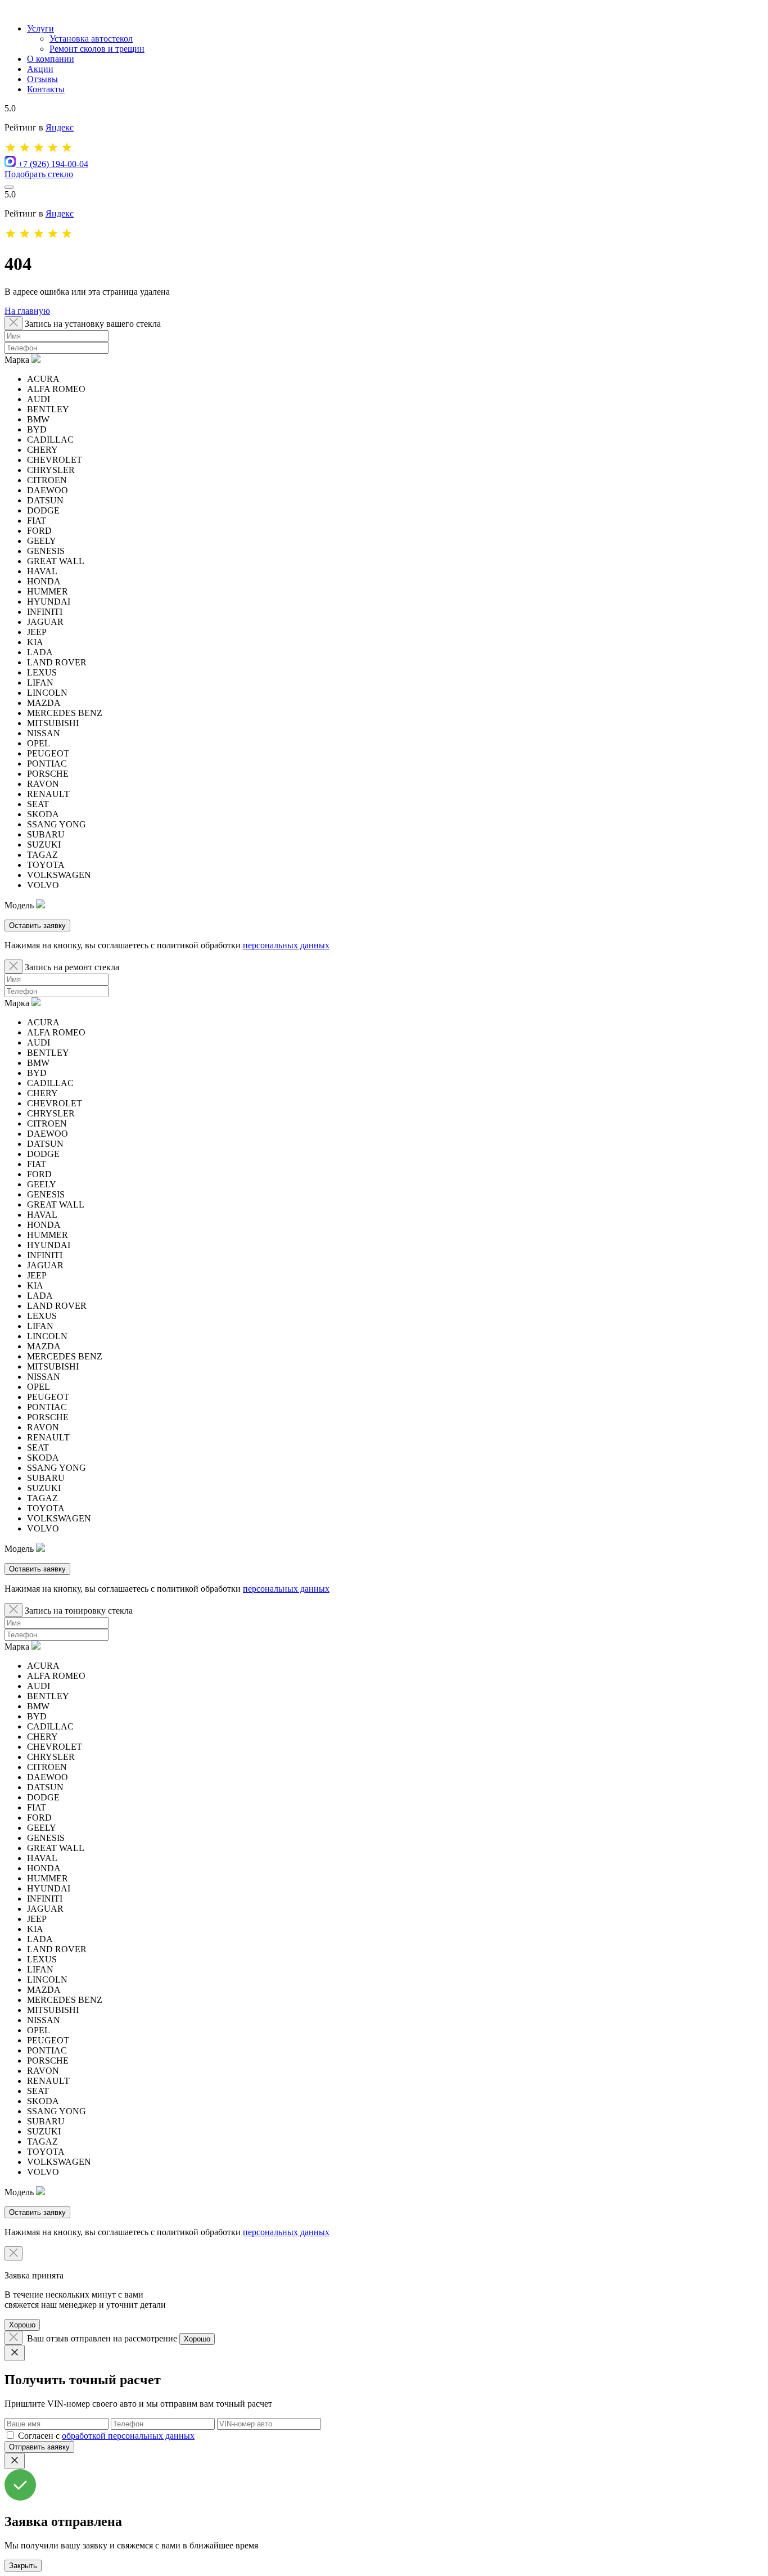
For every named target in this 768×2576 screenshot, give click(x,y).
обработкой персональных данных (128, 2436)
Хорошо (22, 2325)
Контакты (46, 89)
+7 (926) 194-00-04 (53, 164)
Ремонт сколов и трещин (97, 49)
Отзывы (42, 79)
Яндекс (60, 127)
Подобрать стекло (39, 174)
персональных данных (286, 945)
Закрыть (23, 2566)
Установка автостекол (91, 39)
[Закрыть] (15, 2353)
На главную (27, 311)
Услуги (40, 28)
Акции (40, 69)
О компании (51, 59)
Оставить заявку (37, 926)
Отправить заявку (39, 2447)
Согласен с (106, 2436)
